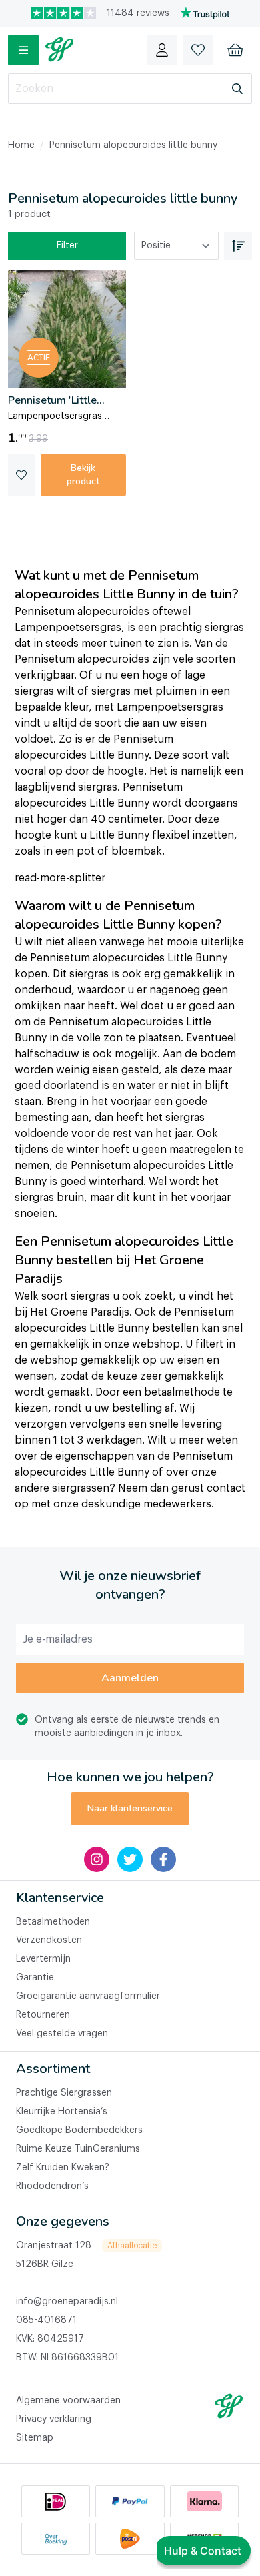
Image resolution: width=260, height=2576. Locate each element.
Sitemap (35, 2438)
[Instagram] (97, 1859)
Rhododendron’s (52, 2186)
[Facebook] (163, 1859)
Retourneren (43, 2015)
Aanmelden (130, 1678)
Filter (67, 246)
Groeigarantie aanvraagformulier (88, 1996)
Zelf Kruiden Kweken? (63, 2168)
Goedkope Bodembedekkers (79, 2130)
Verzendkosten (49, 1940)
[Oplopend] (238, 246)
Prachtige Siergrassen (64, 2093)
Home (21, 145)
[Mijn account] (162, 50)
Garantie (35, 1978)
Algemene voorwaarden (68, 2401)
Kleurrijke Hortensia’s (62, 2112)
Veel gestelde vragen (62, 2034)
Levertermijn (43, 1959)
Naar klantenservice (130, 1808)
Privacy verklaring (54, 2419)
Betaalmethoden (53, 1922)
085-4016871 (46, 2320)
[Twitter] (130, 1859)
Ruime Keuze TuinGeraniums (78, 2149)
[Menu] (23, 50)
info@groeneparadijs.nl (67, 2302)
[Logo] (59, 50)
